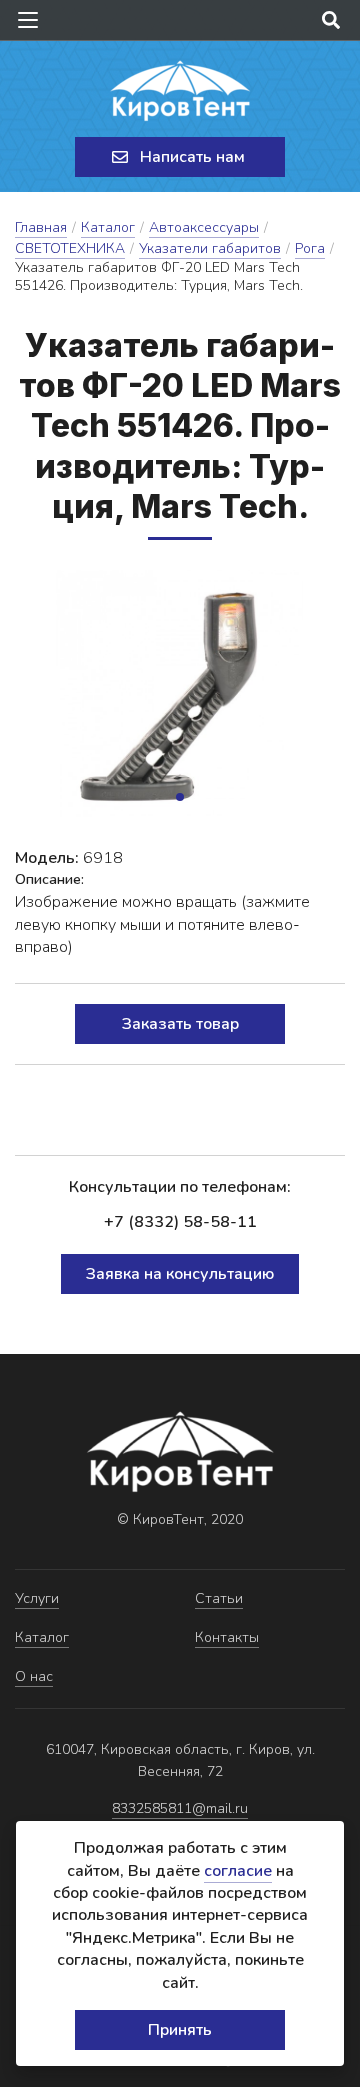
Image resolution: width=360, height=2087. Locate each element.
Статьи (219, 1598)
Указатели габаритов (210, 248)
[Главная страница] (180, 91)
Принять (180, 2030)
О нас (34, 1676)
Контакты (227, 1637)
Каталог (108, 227)
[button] (180, 797)
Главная (41, 227)
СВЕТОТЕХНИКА (70, 248)
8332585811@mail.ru (180, 1808)
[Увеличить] (180, 693)
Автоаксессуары (204, 227)
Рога (310, 248)
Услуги (37, 1598)
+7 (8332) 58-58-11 (180, 1222)
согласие (238, 1871)
